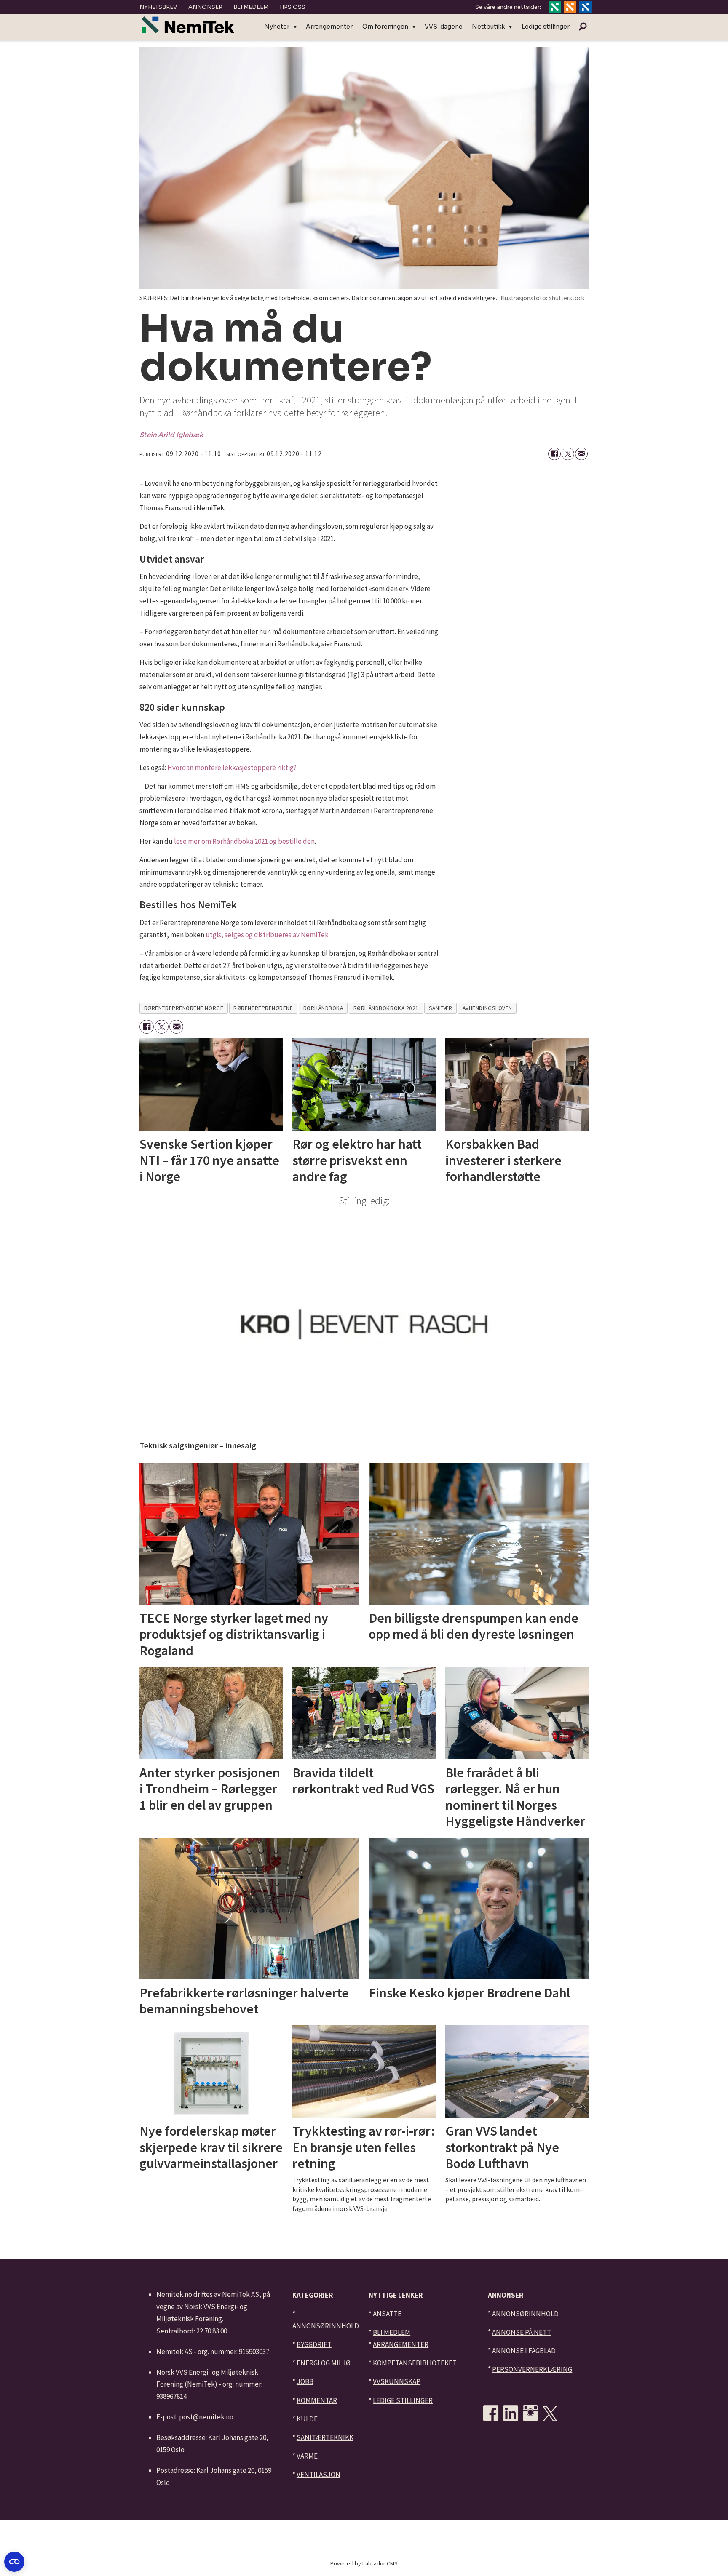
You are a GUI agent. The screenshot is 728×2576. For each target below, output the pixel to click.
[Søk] (583, 27)
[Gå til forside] (188, 25)
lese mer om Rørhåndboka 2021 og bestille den (244, 841)
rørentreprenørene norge (184, 1008)
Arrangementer (329, 27)
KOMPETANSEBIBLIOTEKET (415, 2363)
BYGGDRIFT (314, 2344)
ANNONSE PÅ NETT (522, 2332)
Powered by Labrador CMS (364, 2563)
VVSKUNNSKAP (397, 2381)
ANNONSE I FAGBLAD (524, 2351)
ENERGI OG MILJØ (324, 2363)
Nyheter (277, 27)
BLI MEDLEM (392, 2332)
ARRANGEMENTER (401, 2344)
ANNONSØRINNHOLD (326, 2326)
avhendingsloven (487, 1008)
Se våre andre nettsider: (508, 7)
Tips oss (292, 7)
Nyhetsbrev (158, 7)
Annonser (205, 7)
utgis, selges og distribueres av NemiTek (267, 935)
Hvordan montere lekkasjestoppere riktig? (232, 768)
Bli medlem (251, 7)
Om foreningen (385, 27)
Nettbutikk (488, 27)
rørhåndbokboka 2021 (386, 1008)
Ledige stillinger (546, 27)
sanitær (441, 1008)
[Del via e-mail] (581, 454)
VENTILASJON (318, 2475)
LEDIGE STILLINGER (403, 2400)
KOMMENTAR (317, 2400)
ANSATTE (387, 2314)
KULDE (307, 2419)
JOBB (305, 2381)
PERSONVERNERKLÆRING (532, 2369)
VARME (307, 2456)
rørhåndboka (323, 1008)
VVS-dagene (444, 27)
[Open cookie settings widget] (14, 2562)
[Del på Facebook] (554, 454)
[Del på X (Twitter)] (568, 454)
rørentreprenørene (263, 1008)
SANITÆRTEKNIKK (325, 2437)
